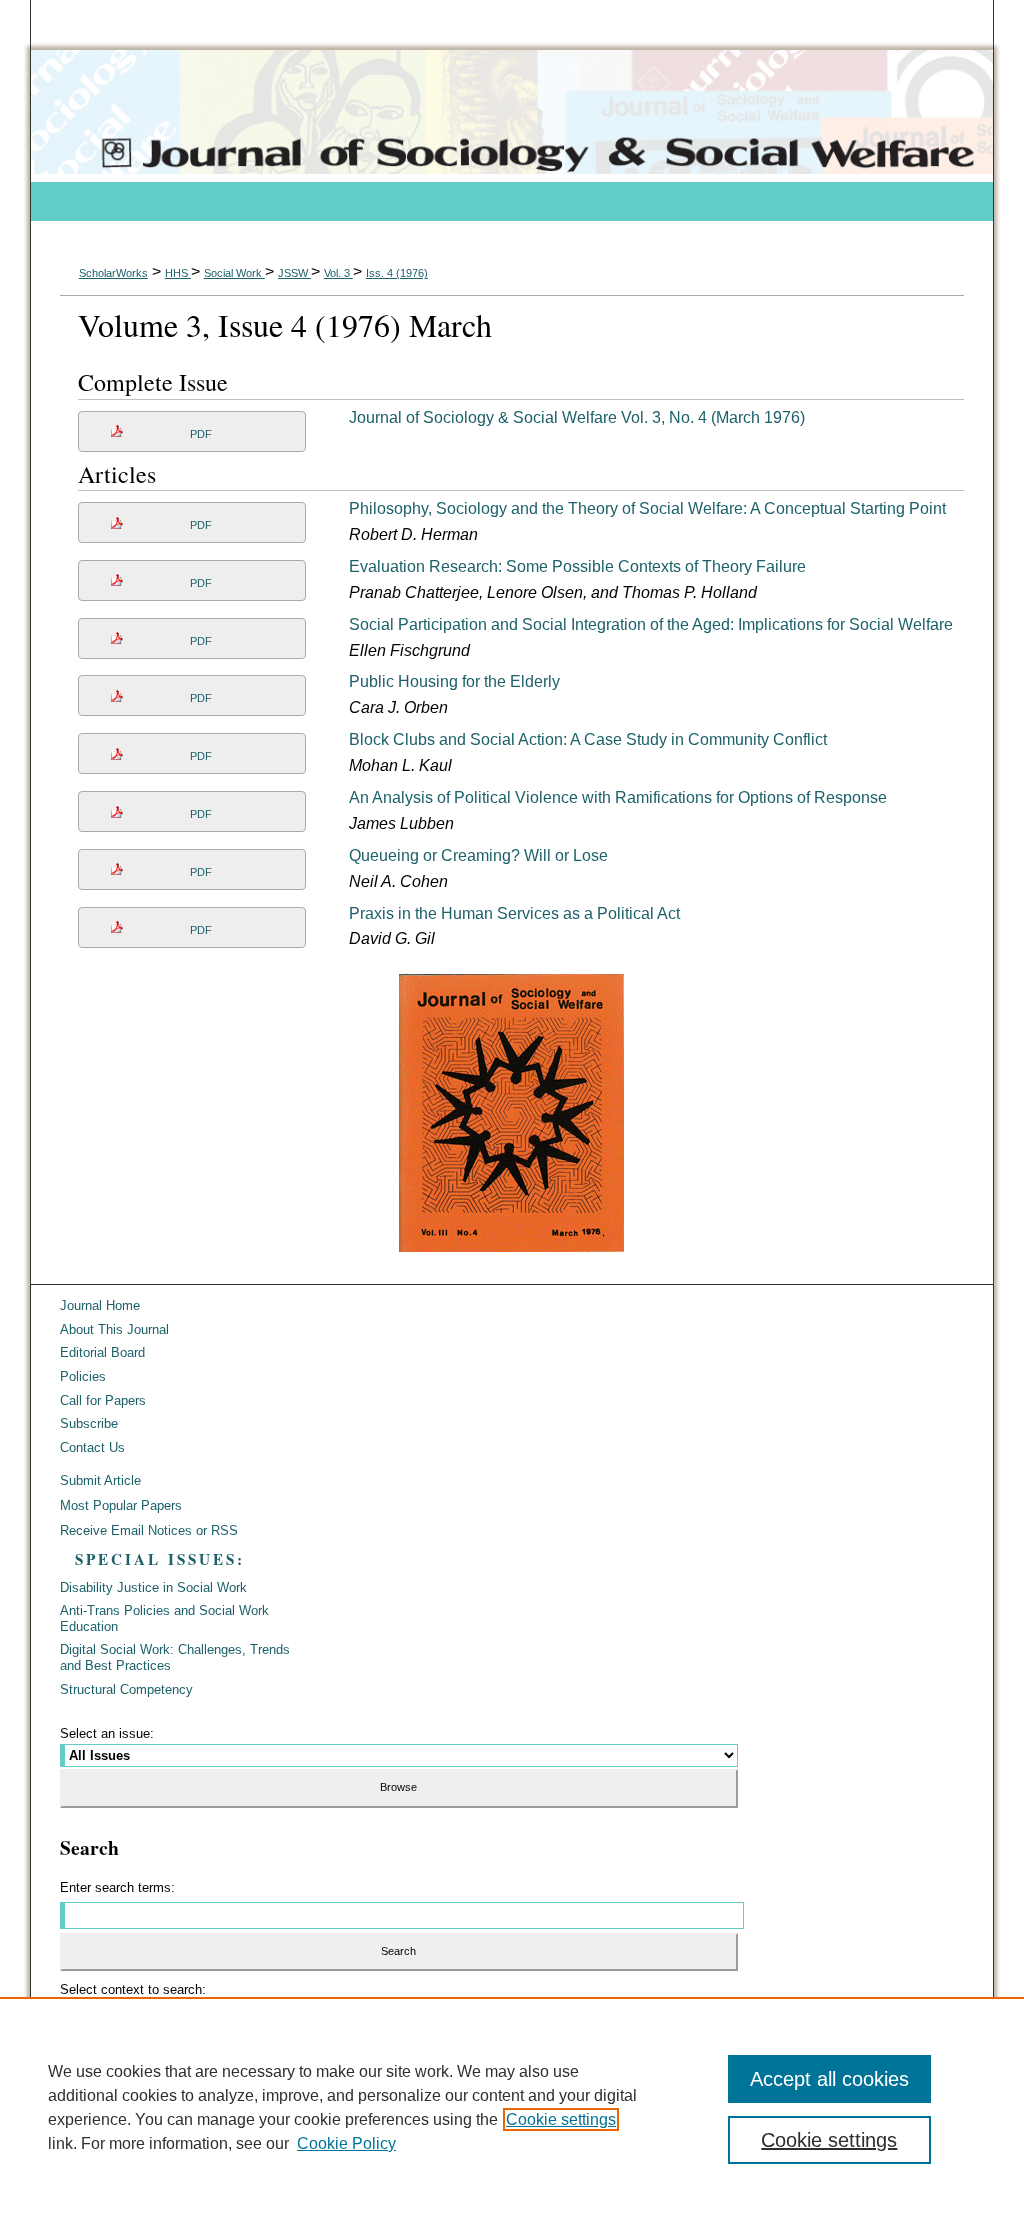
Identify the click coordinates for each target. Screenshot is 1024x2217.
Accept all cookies (829, 2079)
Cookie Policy (346, 2143)
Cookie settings (561, 2119)
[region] (512, 2107)
